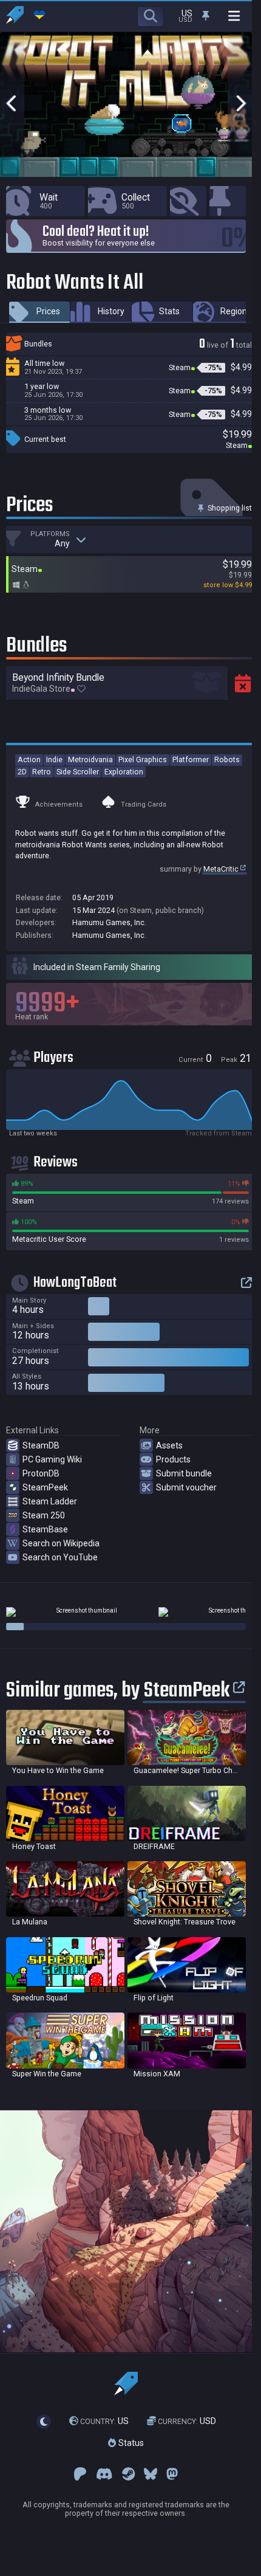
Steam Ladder (50, 1501)
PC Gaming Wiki (52, 1459)
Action (29, 759)
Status (130, 2443)
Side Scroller (78, 772)
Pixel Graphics (143, 759)
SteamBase (45, 1529)
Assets (169, 1445)
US (104, 2421)
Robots (227, 759)
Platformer (191, 759)
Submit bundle (184, 1473)
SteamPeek (45, 1487)
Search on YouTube (60, 1557)
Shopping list (229, 508)
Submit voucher (186, 1487)
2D (22, 772)
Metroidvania (90, 759)
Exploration (124, 772)
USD (187, 2421)
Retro (42, 772)
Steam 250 (44, 1515)
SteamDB (41, 1445)
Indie (54, 759)
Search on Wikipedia (61, 1543)
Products (173, 1459)
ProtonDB (41, 1473)
